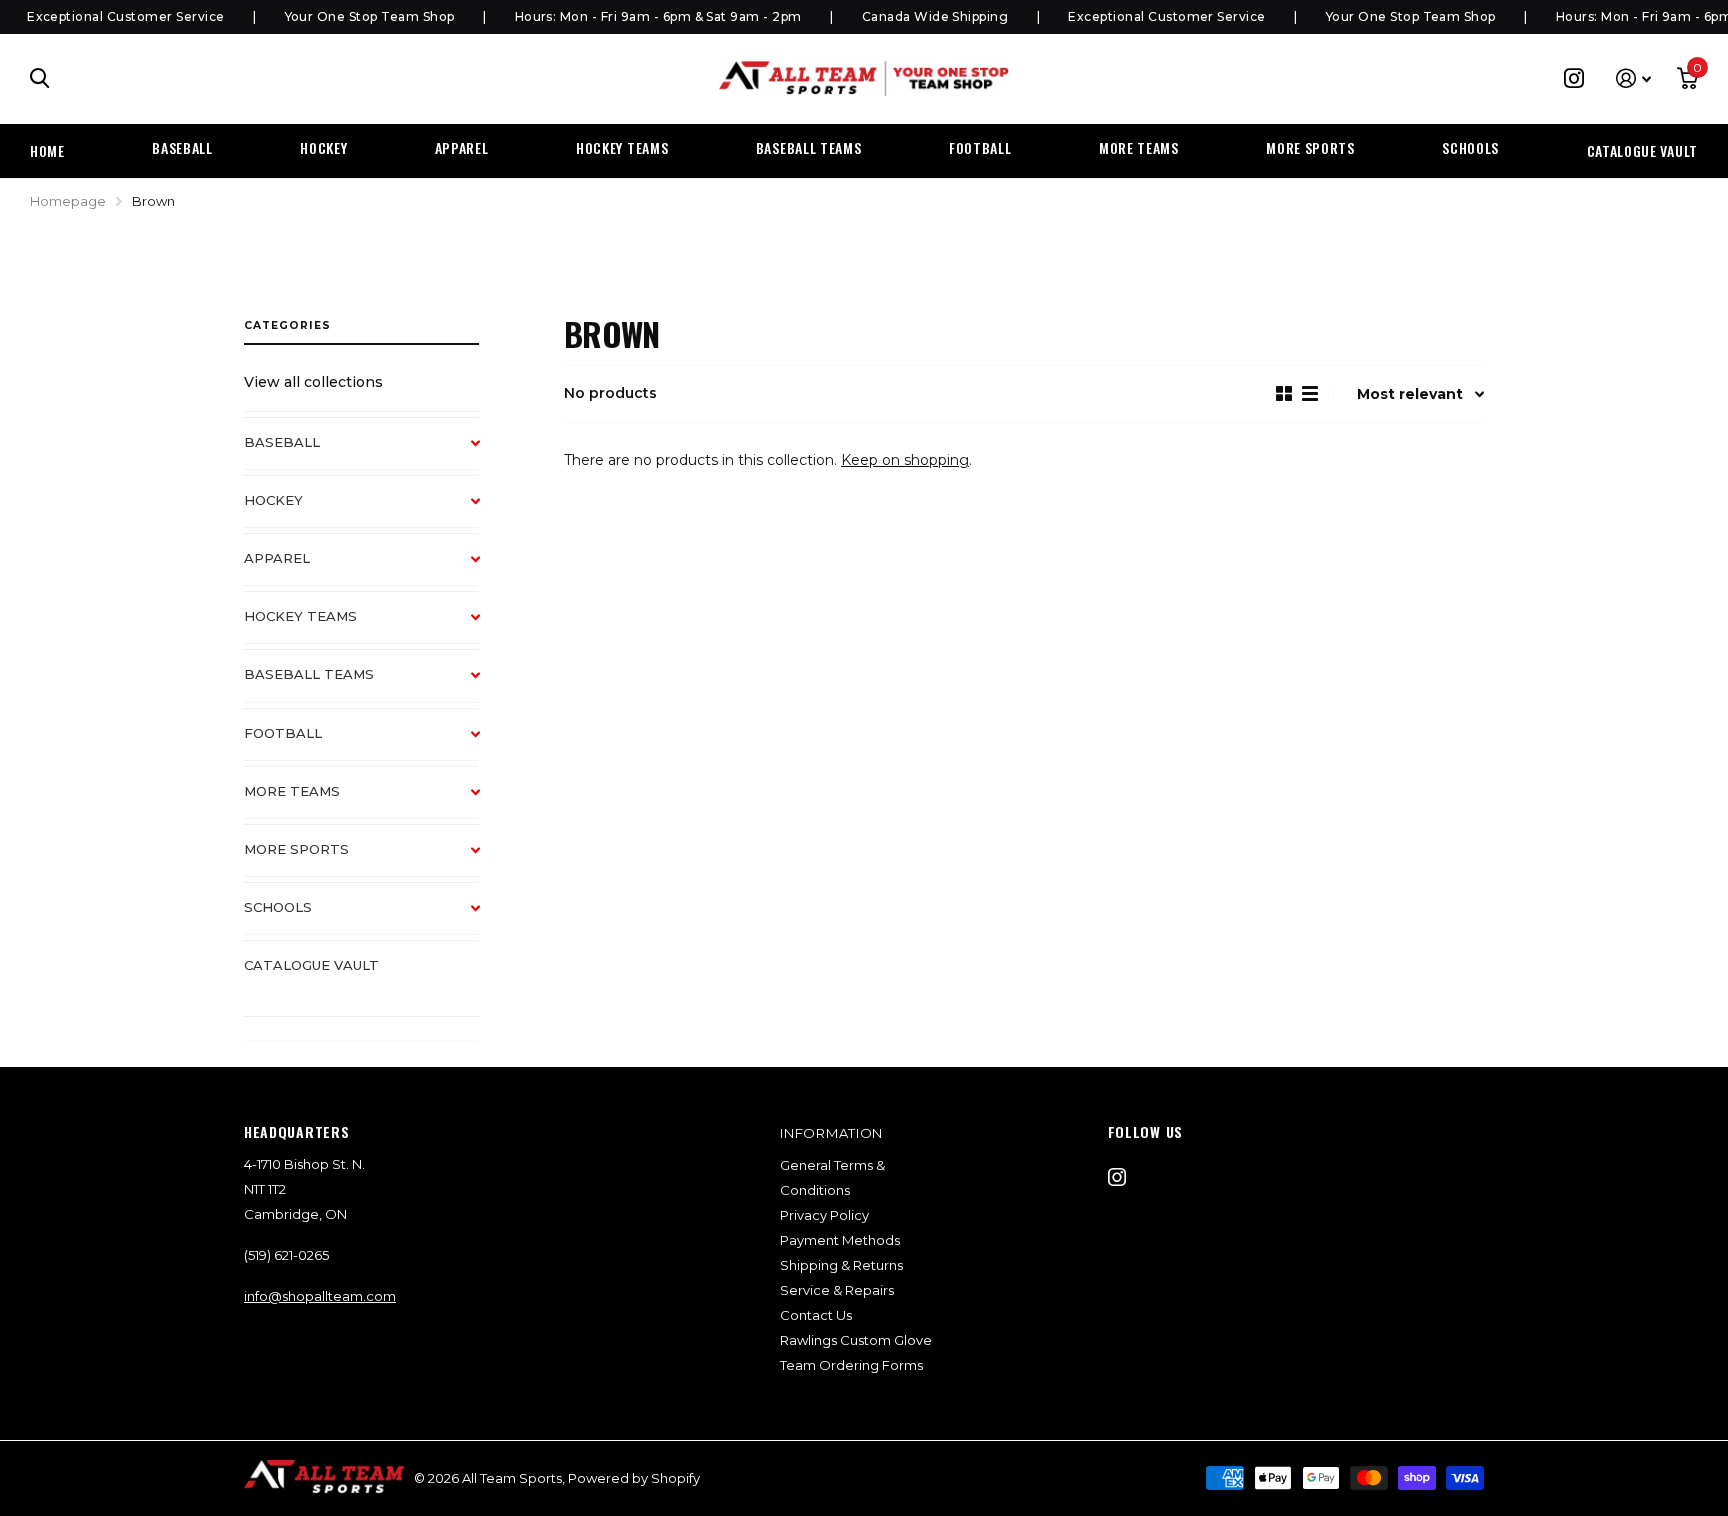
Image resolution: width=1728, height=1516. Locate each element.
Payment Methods (840, 1240)
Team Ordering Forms (851, 1365)
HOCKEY (323, 147)
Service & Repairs (837, 1290)
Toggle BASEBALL (485, 453)
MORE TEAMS (1139, 147)
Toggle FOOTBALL (485, 744)
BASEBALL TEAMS (809, 147)
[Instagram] (1117, 1177)
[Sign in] (1633, 78)
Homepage (68, 201)
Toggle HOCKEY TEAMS (485, 627)
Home (47, 150)
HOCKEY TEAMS (622, 147)
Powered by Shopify (634, 1478)
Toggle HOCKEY (485, 511)
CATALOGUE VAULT (1643, 150)
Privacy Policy (824, 1215)
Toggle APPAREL (485, 569)
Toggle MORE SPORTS (485, 860)
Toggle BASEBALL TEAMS (485, 685)
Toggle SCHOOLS (485, 918)
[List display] (1310, 393)
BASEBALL (182, 147)
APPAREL (462, 147)
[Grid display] (1284, 393)
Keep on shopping (905, 460)
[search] (40, 78)
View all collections (313, 382)
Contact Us (816, 1315)
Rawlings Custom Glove (856, 1340)
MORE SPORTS (1310, 147)
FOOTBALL (980, 147)
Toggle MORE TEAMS (485, 802)
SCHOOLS (1470, 147)
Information (831, 1133)
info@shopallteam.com (320, 1296)
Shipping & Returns (841, 1265)
